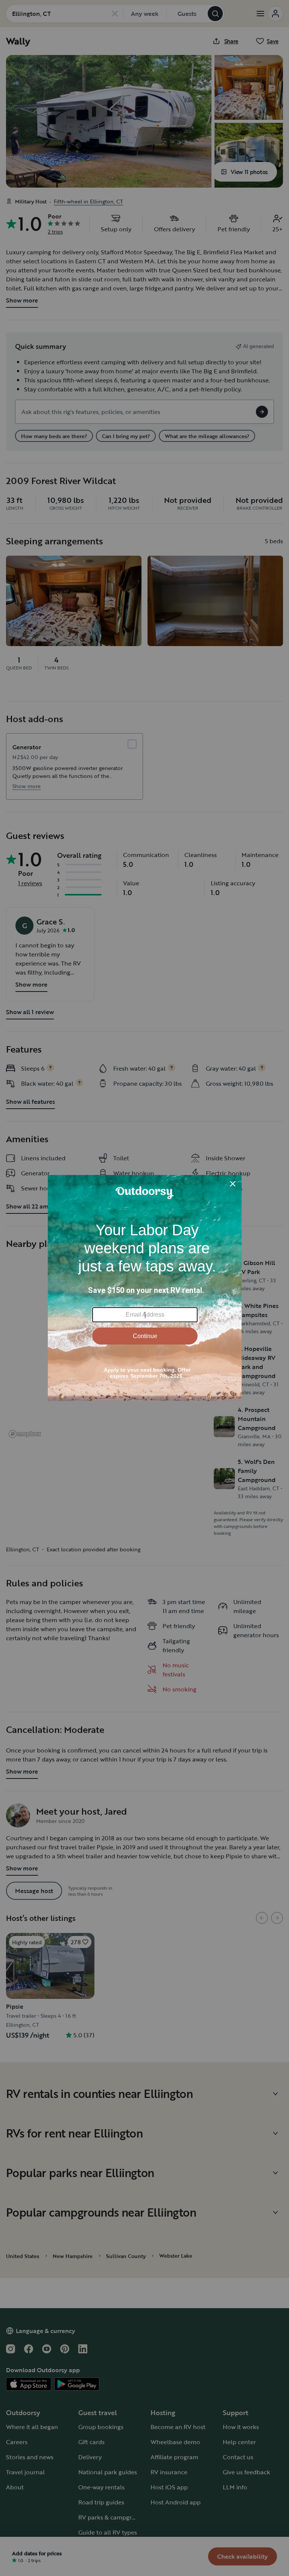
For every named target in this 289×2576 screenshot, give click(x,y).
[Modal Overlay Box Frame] (145, 1288)
